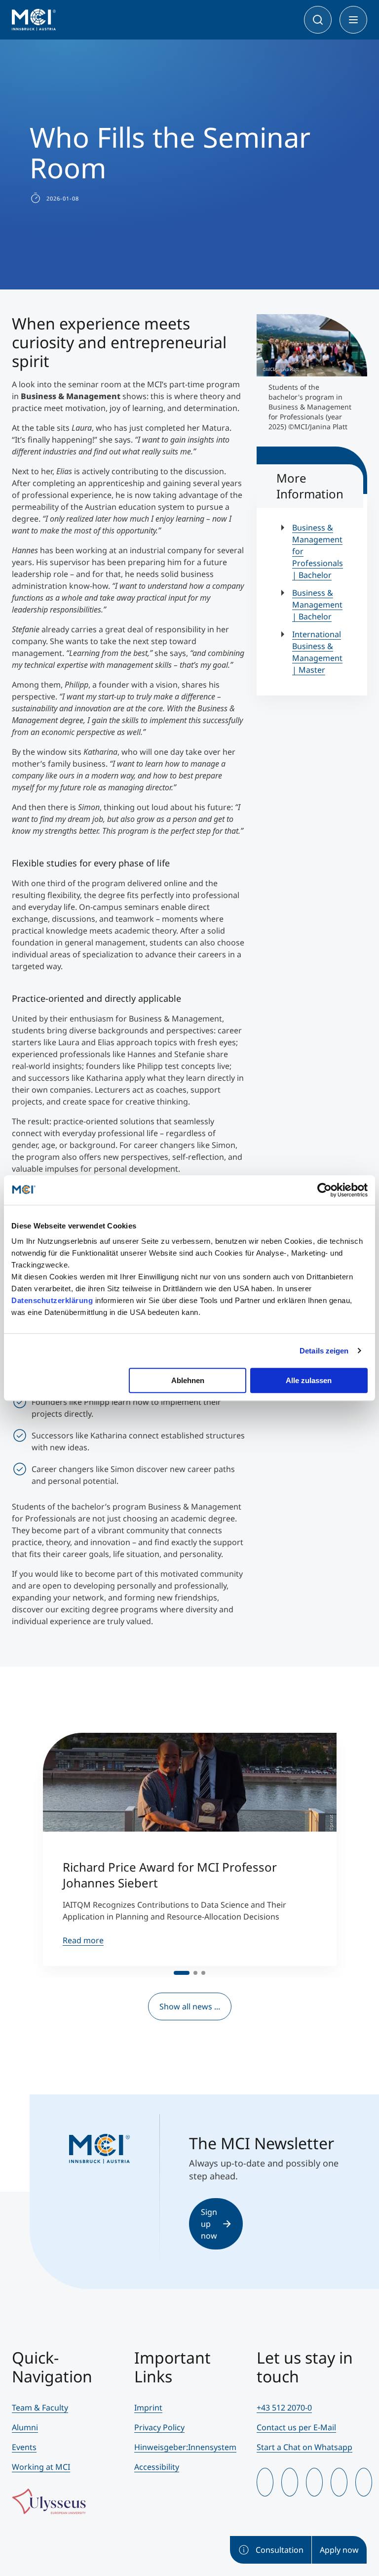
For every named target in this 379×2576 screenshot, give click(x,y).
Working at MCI (41, 2467)
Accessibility (157, 2467)
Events (24, 2447)
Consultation (280, 2550)
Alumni (25, 2427)
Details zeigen (324, 1351)
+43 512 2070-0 (284, 2408)
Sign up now (209, 2224)
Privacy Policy (159, 2427)
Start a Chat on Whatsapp (304, 2447)
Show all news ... (190, 2006)
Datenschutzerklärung (52, 1300)
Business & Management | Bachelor (317, 605)
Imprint (148, 2408)
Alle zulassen (309, 1380)
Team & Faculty (40, 2408)
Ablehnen (188, 1380)
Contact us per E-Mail (296, 2427)
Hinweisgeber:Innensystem (185, 2447)
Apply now (339, 2550)
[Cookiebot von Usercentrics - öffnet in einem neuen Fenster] (324, 1190)
